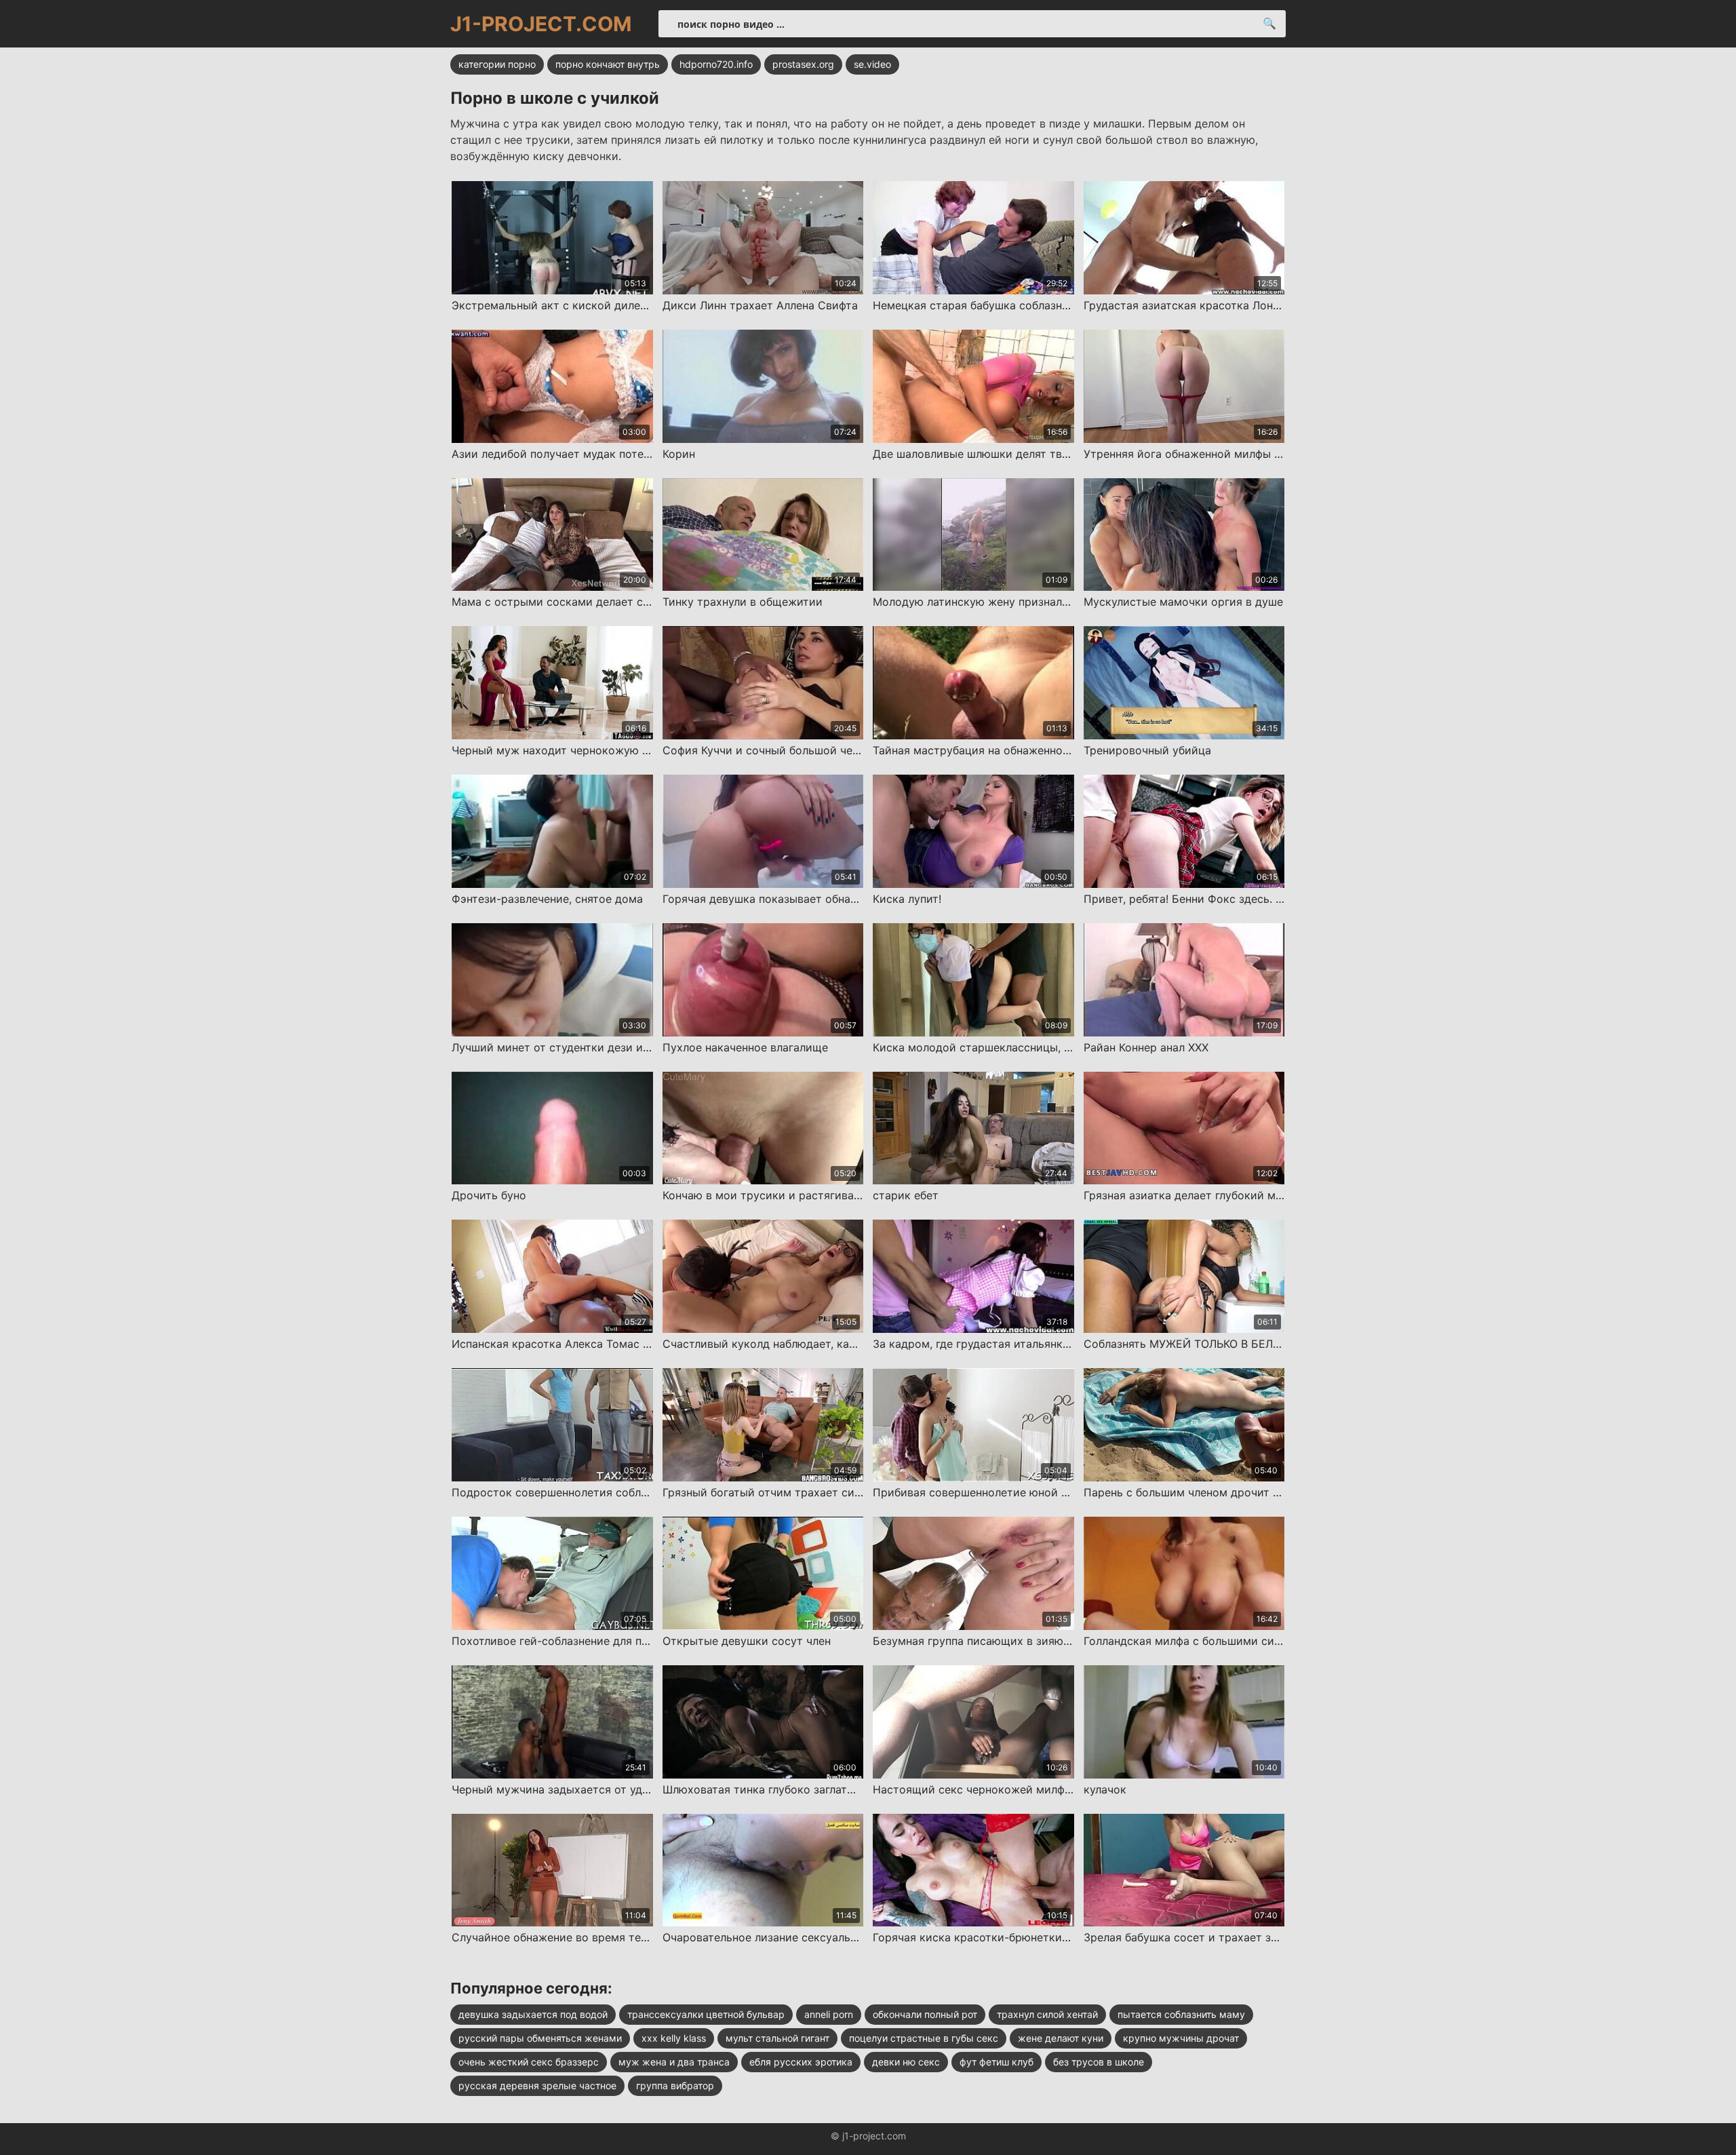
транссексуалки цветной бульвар (706, 2014)
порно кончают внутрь (608, 64)
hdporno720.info (716, 64)
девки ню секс (906, 2062)
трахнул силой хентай (1047, 2014)
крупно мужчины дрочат (1181, 2038)
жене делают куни (1061, 2038)
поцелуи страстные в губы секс (924, 2038)
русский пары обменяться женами (540, 2038)
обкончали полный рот (925, 2014)
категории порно (497, 64)
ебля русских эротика (801, 2062)
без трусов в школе (1099, 2062)
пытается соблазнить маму (1181, 2014)
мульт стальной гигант (777, 2038)
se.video (872, 64)
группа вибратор (675, 2085)
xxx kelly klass (674, 2038)
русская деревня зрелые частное (537, 2085)
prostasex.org (803, 64)
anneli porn (829, 2014)
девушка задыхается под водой (533, 2014)
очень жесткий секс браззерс (529, 2062)
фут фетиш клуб (997, 2062)
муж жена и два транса (674, 2062)
